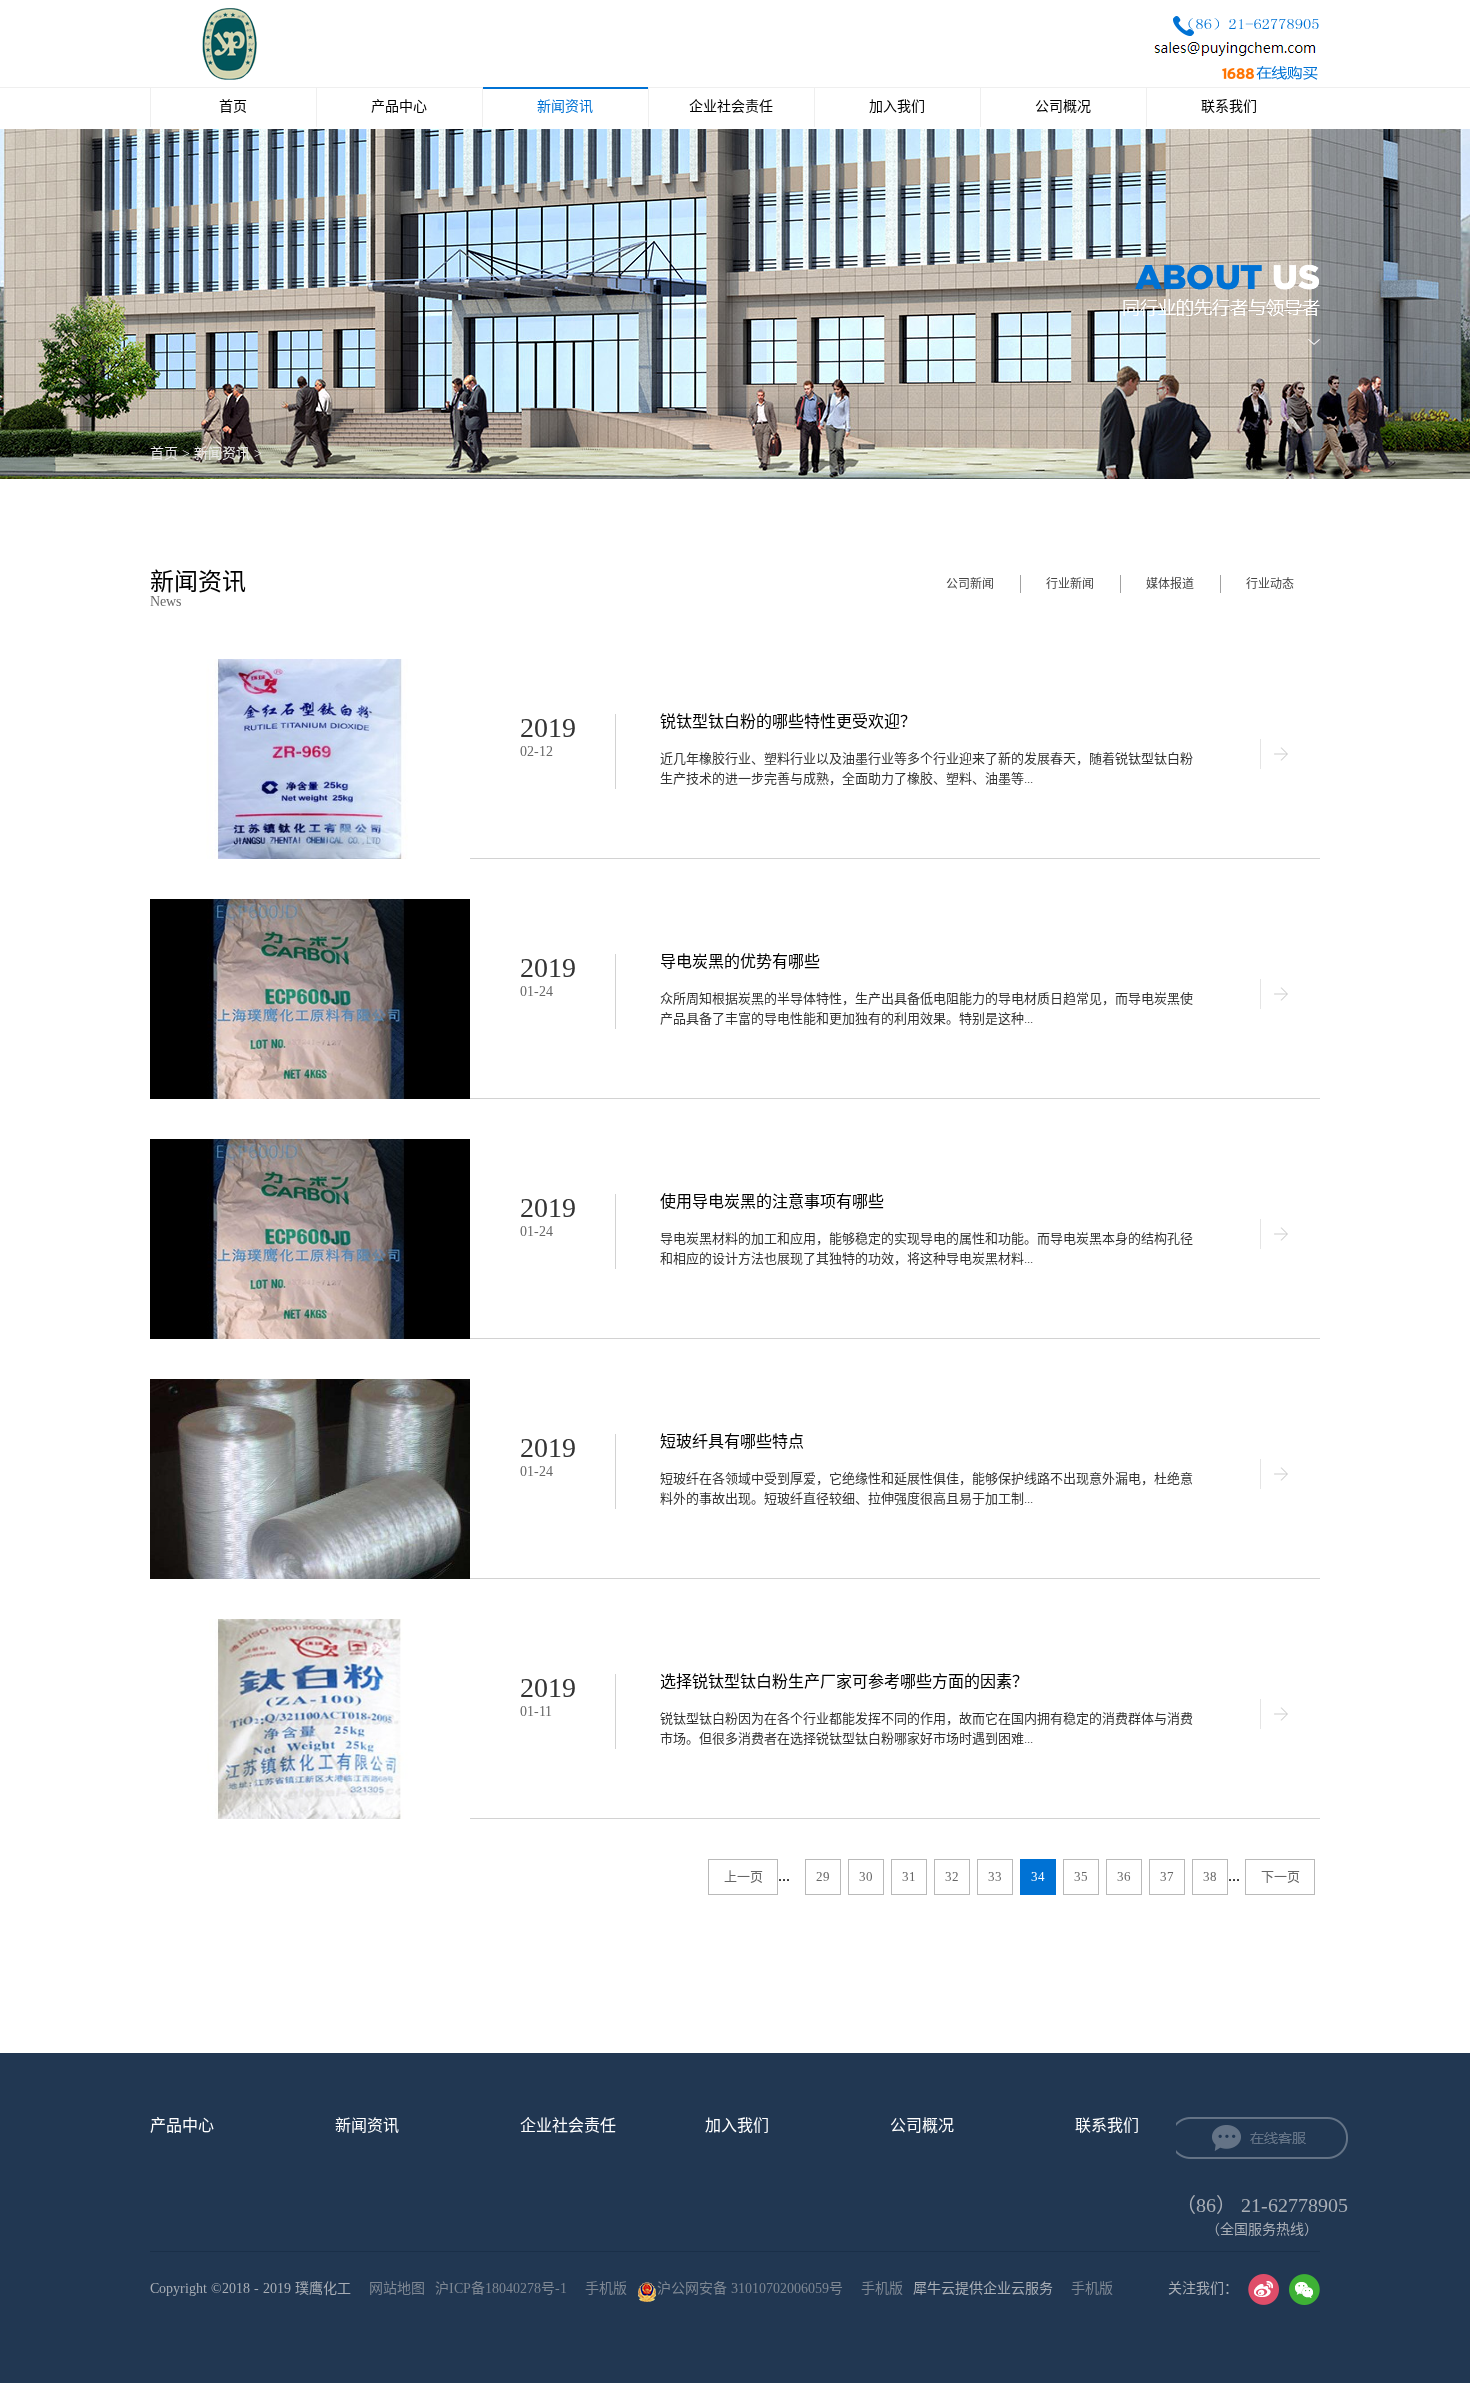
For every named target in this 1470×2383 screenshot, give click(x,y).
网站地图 (393, 2288)
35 (1081, 1876)
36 (1124, 1876)
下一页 (1280, 1876)
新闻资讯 (222, 453)
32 (952, 1876)
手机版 (602, 2288)
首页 (233, 106)
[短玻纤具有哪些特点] (310, 1387)
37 (1167, 1876)
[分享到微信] (1304, 2289)
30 (866, 1876)
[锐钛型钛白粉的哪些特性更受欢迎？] (310, 667)
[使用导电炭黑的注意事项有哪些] (310, 1147)
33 (995, 1876)
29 (823, 1876)
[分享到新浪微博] (1263, 2289)
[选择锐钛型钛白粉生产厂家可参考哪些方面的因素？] (310, 1627)
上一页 (743, 1876)
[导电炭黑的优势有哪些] (310, 907)
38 (1210, 1876)
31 (909, 1876)
